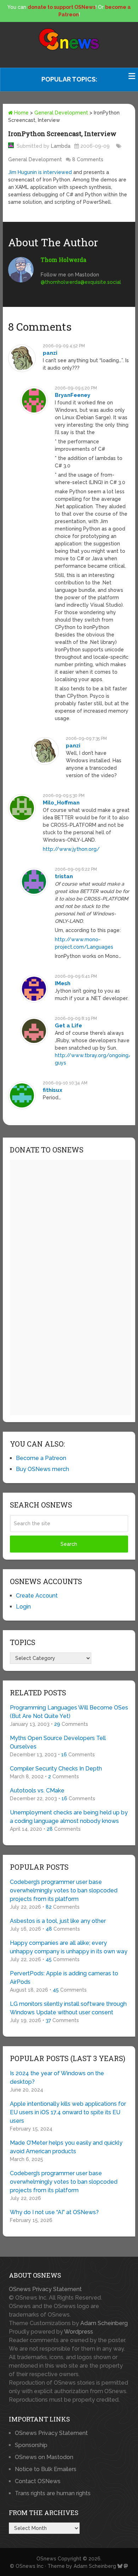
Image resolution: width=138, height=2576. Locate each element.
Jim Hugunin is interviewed (40, 172)
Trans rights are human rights (53, 2493)
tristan (64, 876)
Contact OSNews (38, 2481)
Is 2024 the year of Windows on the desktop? (57, 2078)
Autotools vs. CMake (37, 1791)
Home (21, 113)
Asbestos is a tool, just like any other (58, 1921)
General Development (61, 113)
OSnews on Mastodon (44, 2457)
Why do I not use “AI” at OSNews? (54, 2212)
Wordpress (79, 2332)
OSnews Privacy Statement (45, 2289)
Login (23, 1607)
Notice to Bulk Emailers (46, 2469)
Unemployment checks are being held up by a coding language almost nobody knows (69, 1817)
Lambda (61, 146)
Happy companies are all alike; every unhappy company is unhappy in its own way (69, 1947)
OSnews (46, 2559)
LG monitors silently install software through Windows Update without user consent (68, 2008)
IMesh (63, 983)
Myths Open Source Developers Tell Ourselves (58, 1742)
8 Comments (88, 159)
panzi (50, 353)
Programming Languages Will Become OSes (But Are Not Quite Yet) (69, 1712)
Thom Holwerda (64, 260)
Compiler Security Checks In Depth (56, 1769)
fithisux (53, 1090)
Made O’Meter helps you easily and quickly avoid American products (66, 2147)
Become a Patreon (41, 1458)
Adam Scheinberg (104, 2323)
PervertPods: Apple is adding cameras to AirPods (64, 1978)
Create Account (37, 1596)
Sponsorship (31, 2445)
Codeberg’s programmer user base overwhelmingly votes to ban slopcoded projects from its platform (64, 1890)
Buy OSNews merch (42, 1469)
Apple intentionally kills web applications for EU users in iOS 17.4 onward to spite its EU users (68, 2112)
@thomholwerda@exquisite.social (81, 282)
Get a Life (68, 1026)
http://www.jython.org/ (71, 849)
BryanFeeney (73, 395)
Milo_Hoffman (61, 803)
